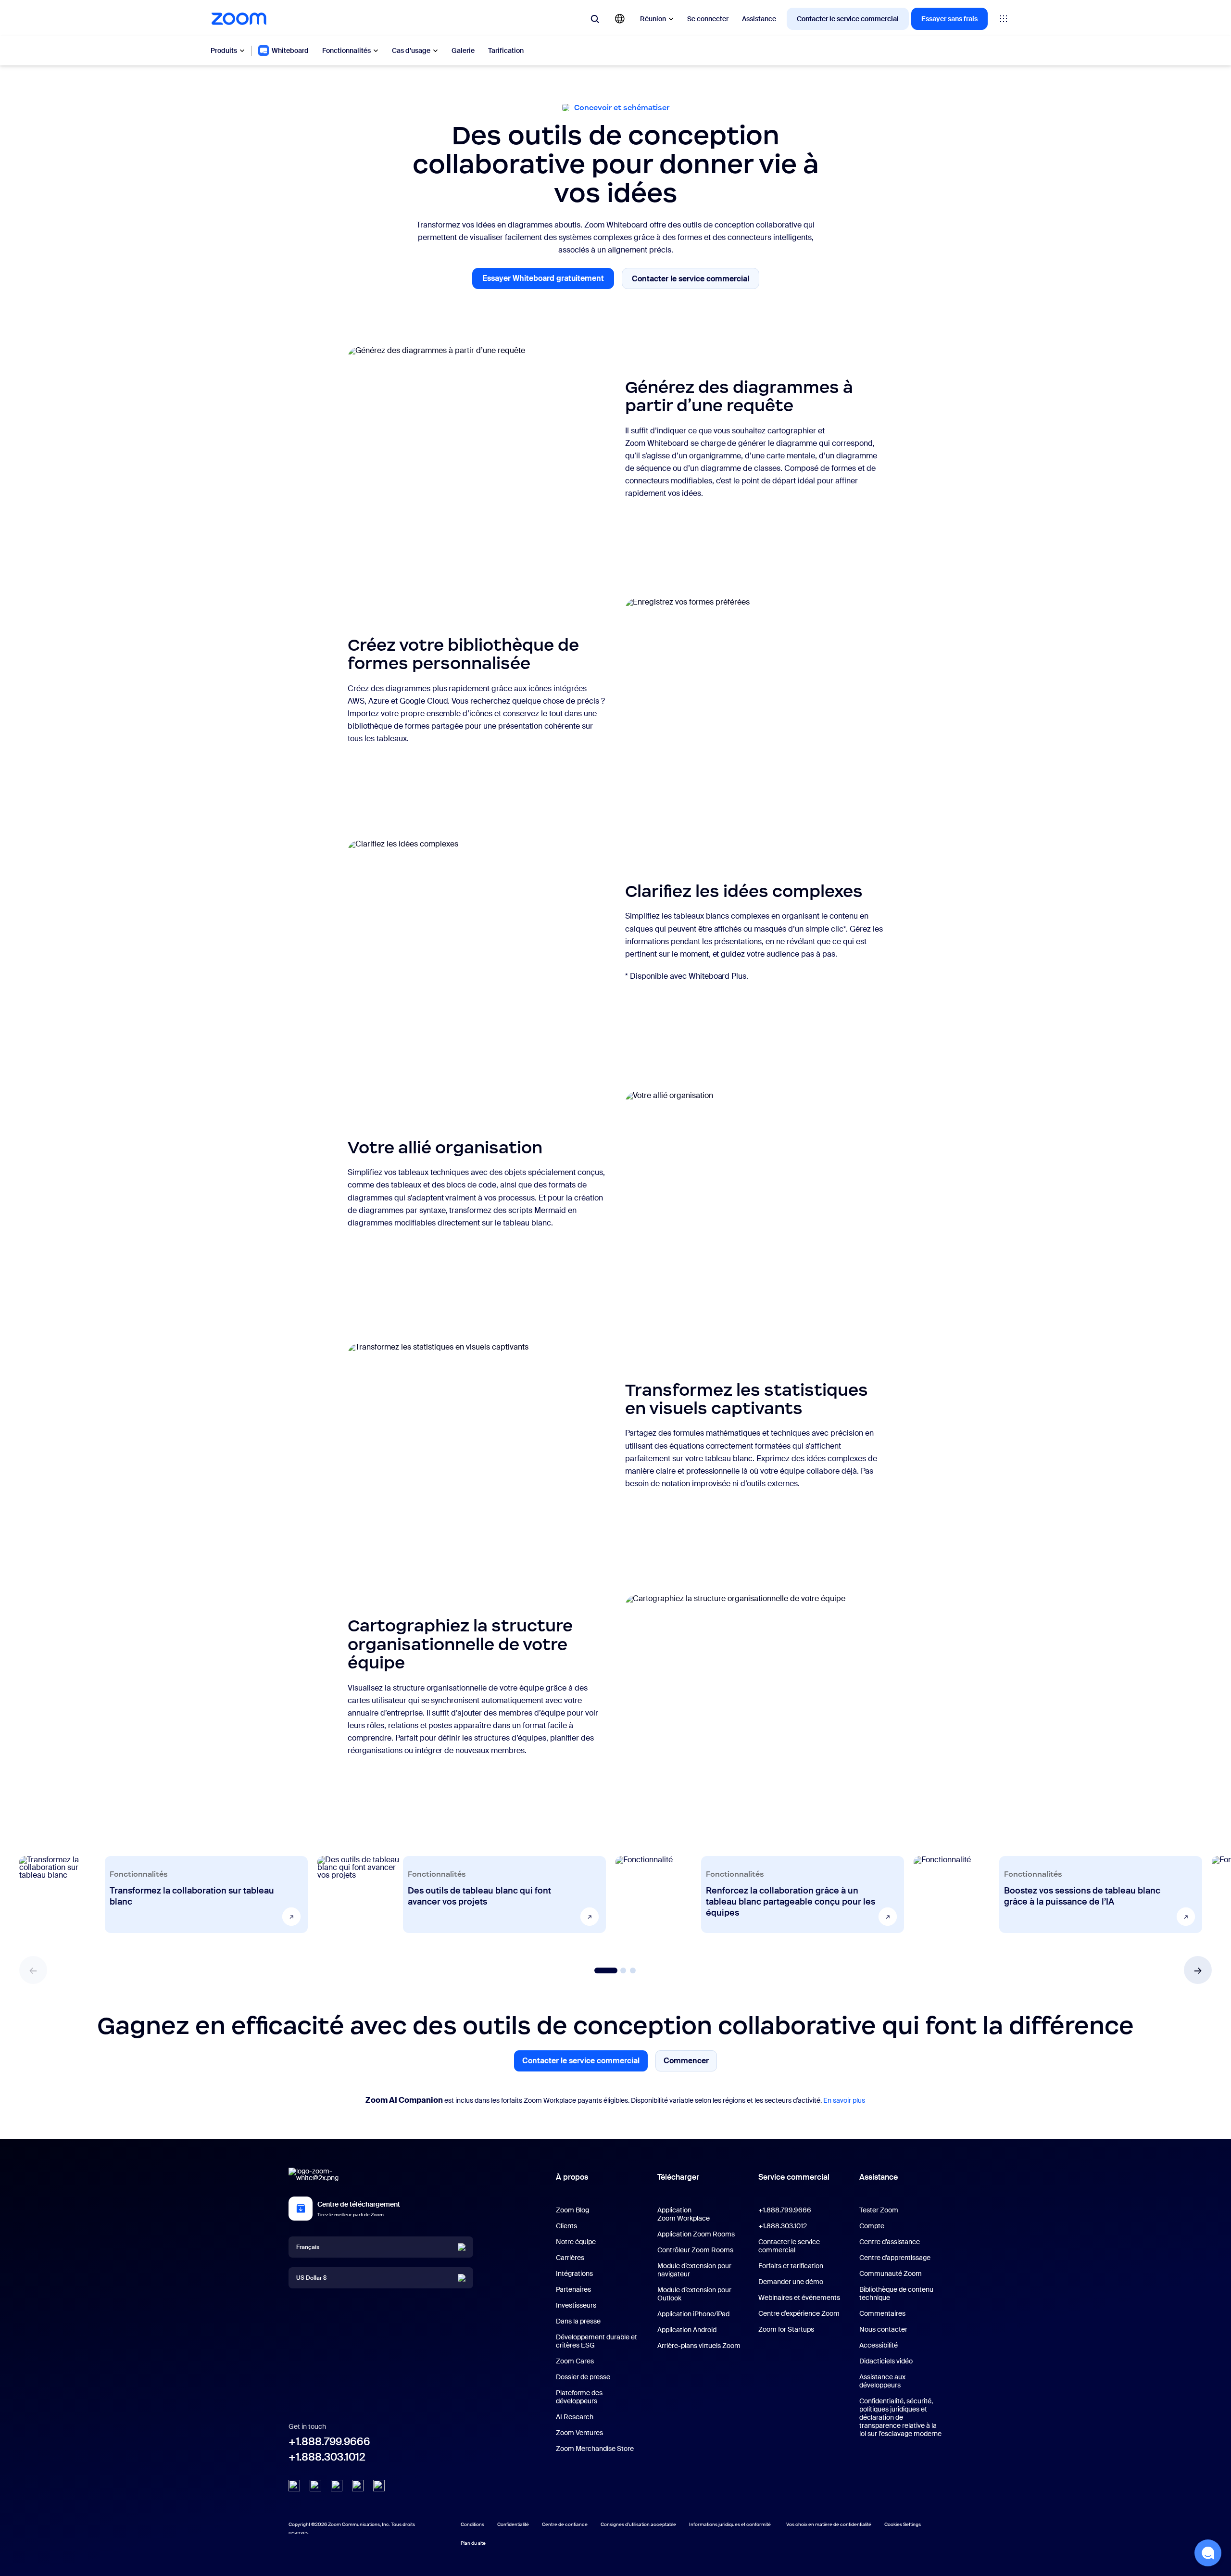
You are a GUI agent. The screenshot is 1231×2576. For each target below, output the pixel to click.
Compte (872, 2226)
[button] (1198, 1970)
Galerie (463, 51)
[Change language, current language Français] (620, 19)
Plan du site (473, 2543)
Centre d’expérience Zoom (799, 2313)
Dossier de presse (583, 2377)
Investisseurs (576, 2305)
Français (308, 2247)
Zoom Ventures (579, 2433)
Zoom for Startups (786, 2329)
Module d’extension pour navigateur (694, 2270)
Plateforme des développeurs (579, 2397)
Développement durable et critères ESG (597, 2341)
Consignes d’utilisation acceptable (638, 2524)
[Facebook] (358, 2486)
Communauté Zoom (891, 2273)
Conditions (472, 2524)
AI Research (575, 2417)
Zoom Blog (572, 2210)
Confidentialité (513, 2524)
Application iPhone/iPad (693, 2314)
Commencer (686, 2063)
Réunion (653, 19)
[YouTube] (337, 2486)
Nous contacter (883, 2329)
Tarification (506, 51)
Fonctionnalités (346, 51)
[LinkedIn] (294, 2486)
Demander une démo (791, 2282)
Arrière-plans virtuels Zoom (699, 2346)
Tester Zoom (879, 2210)
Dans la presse (578, 2321)
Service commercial (794, 2177)
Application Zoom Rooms (696, 2234)
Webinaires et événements (799, 2298)
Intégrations (574, 2273)
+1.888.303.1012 (327, 2457)
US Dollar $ (311, 2277)
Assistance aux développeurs (882, 2381)
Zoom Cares (575, 2361)
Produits (224, 51)
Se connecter (708, 19)
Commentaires (882, 2313)
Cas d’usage (411, 51)
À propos (572, 2177)
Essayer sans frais (949, 19)
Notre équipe (576, 2242)
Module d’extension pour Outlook (694, 2294)
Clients (566, 2226)
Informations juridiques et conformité (730, 2524)
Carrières (570, 2258)
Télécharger (678, 2177)
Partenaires (573, 2289)
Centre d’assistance (890, 2242)
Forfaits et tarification (791, 2266)
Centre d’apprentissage (895, 2258)
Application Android (687, 2330)
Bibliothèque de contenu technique (896, 2293)
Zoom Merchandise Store (595, 2449)
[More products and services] (1004, 19)
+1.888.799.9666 (329, 2442)
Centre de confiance (565, 2524)
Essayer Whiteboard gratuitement (548, 281)
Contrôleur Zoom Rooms (695, 2250)
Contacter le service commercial (848, 19)
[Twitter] (315, 2486)
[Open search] (595, 19)
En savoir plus (844, 2100)
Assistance (759, 19)
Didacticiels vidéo (886, 2361)
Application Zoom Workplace (684, 2214)
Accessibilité (879, 2345)
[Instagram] (379, 2486)
